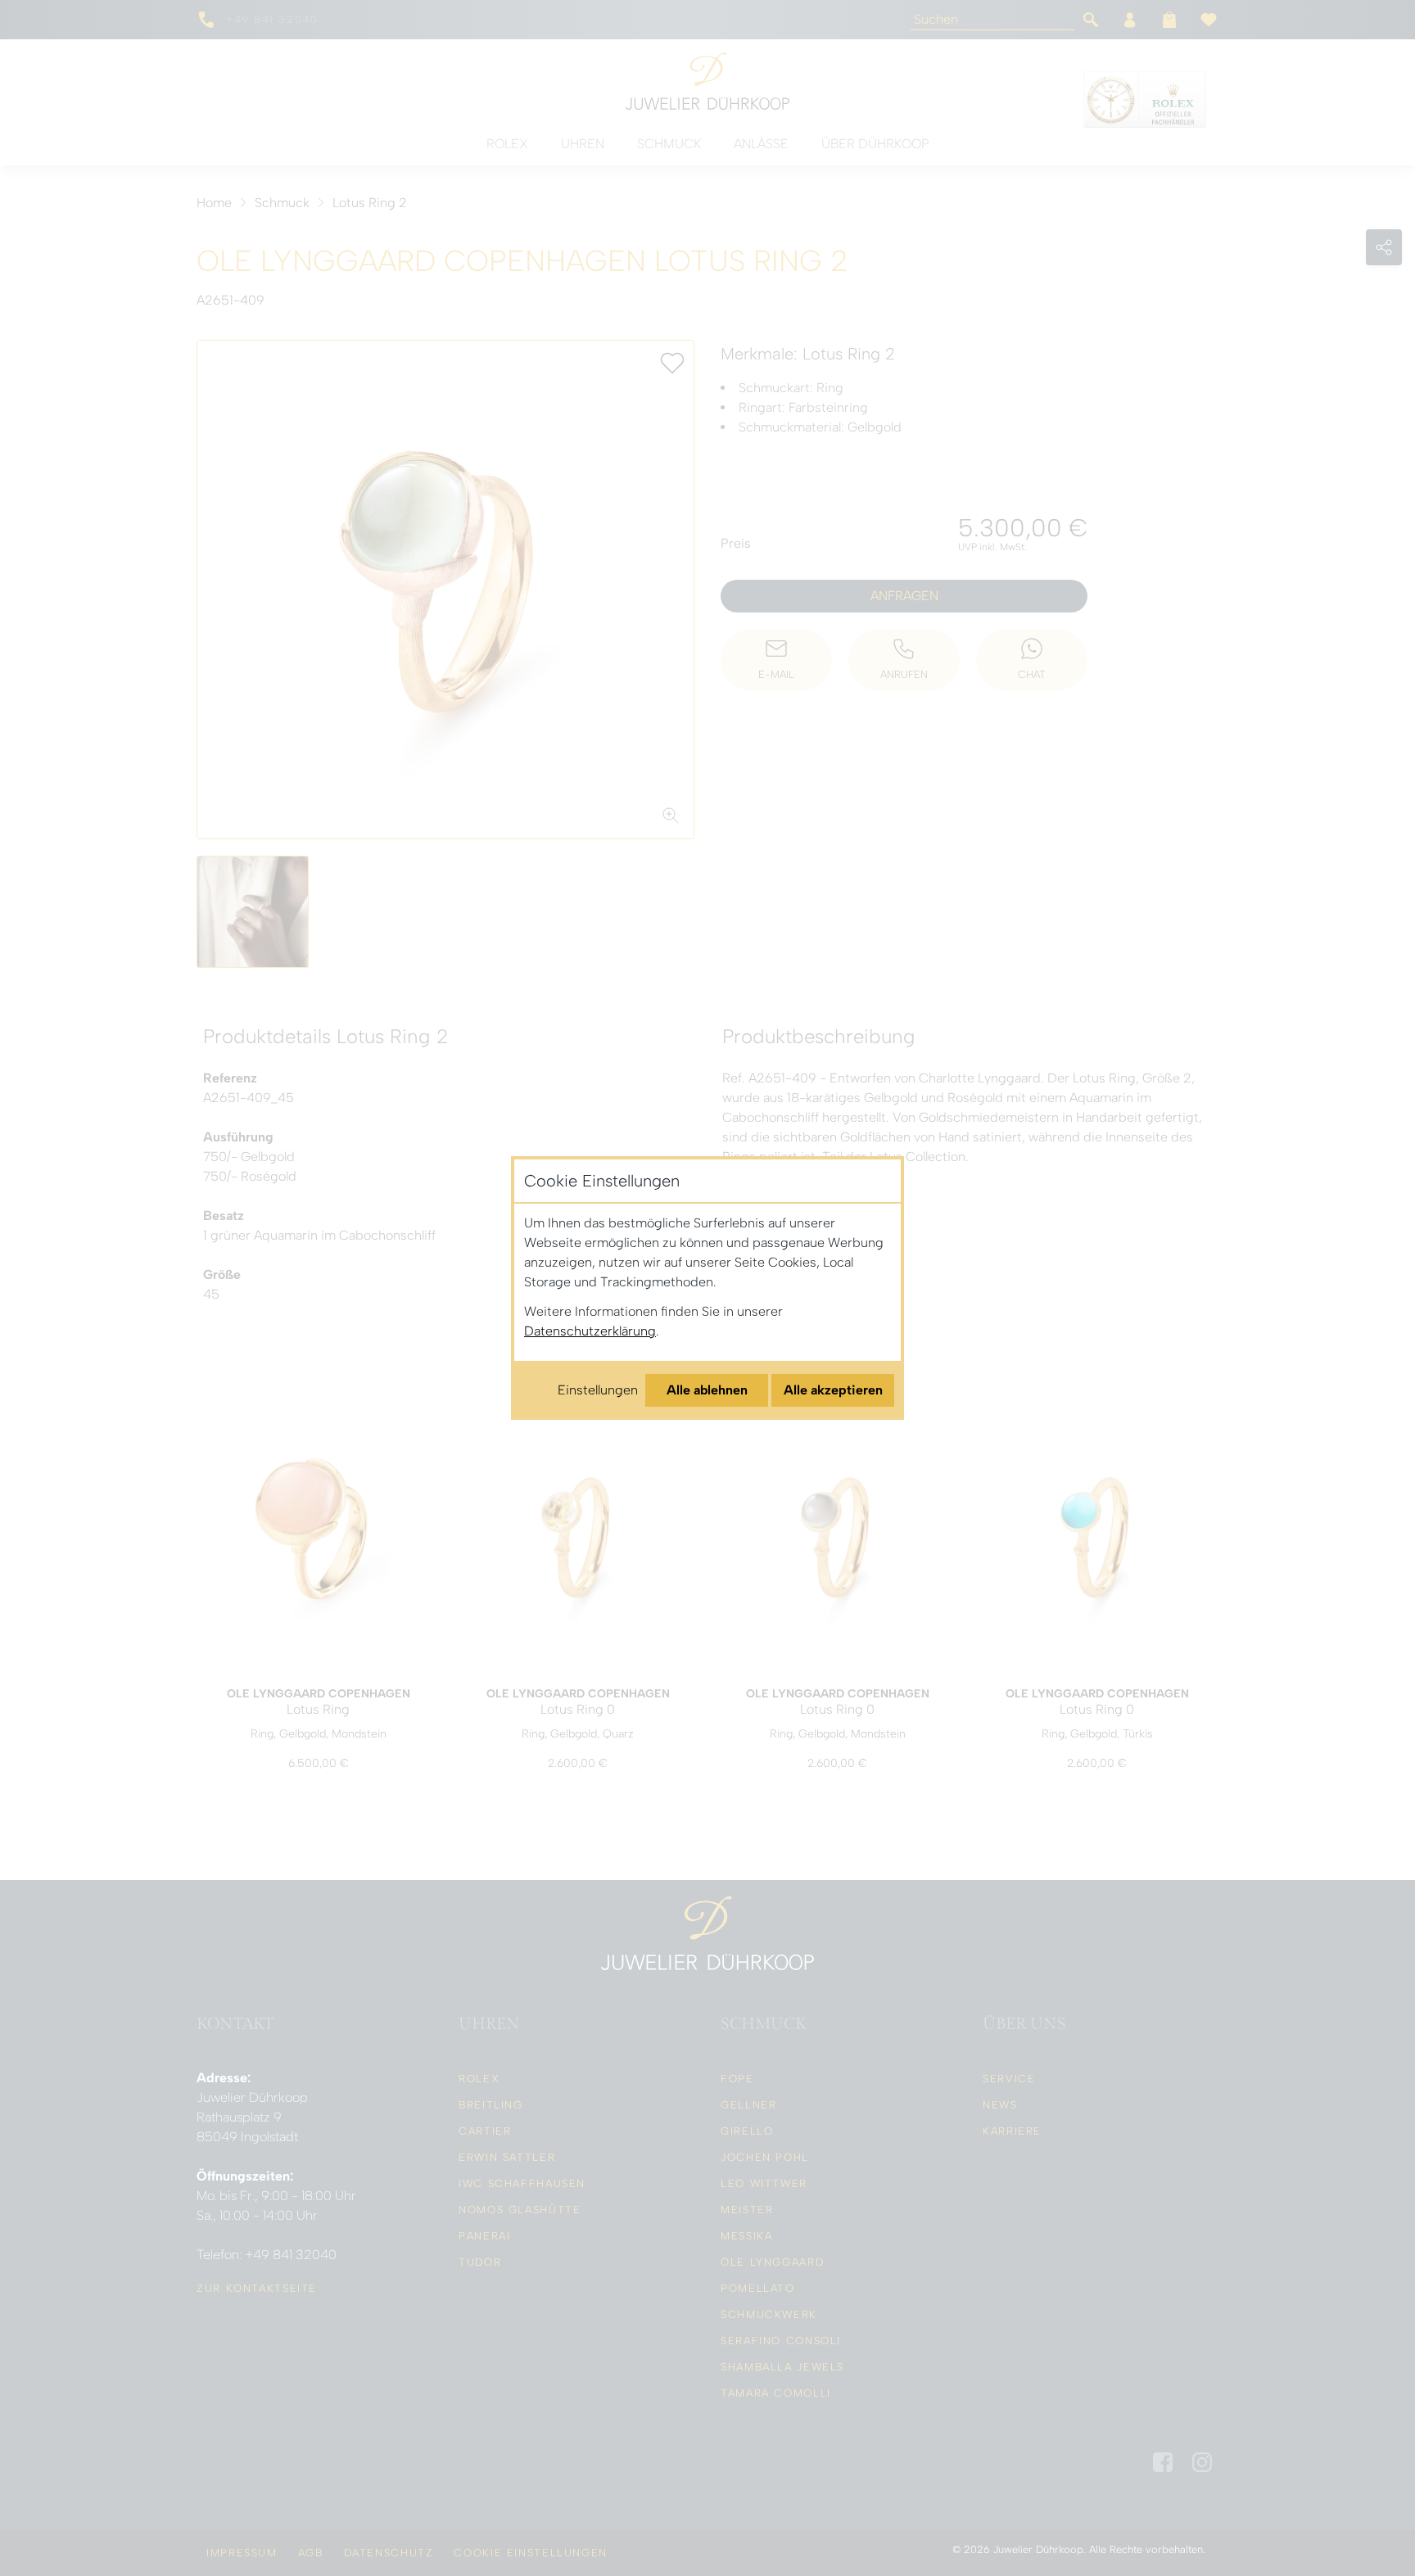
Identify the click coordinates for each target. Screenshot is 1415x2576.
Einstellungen (598, 1390)
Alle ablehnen (707, 1390)
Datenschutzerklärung (590, 1331)
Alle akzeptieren (833, 1390)
